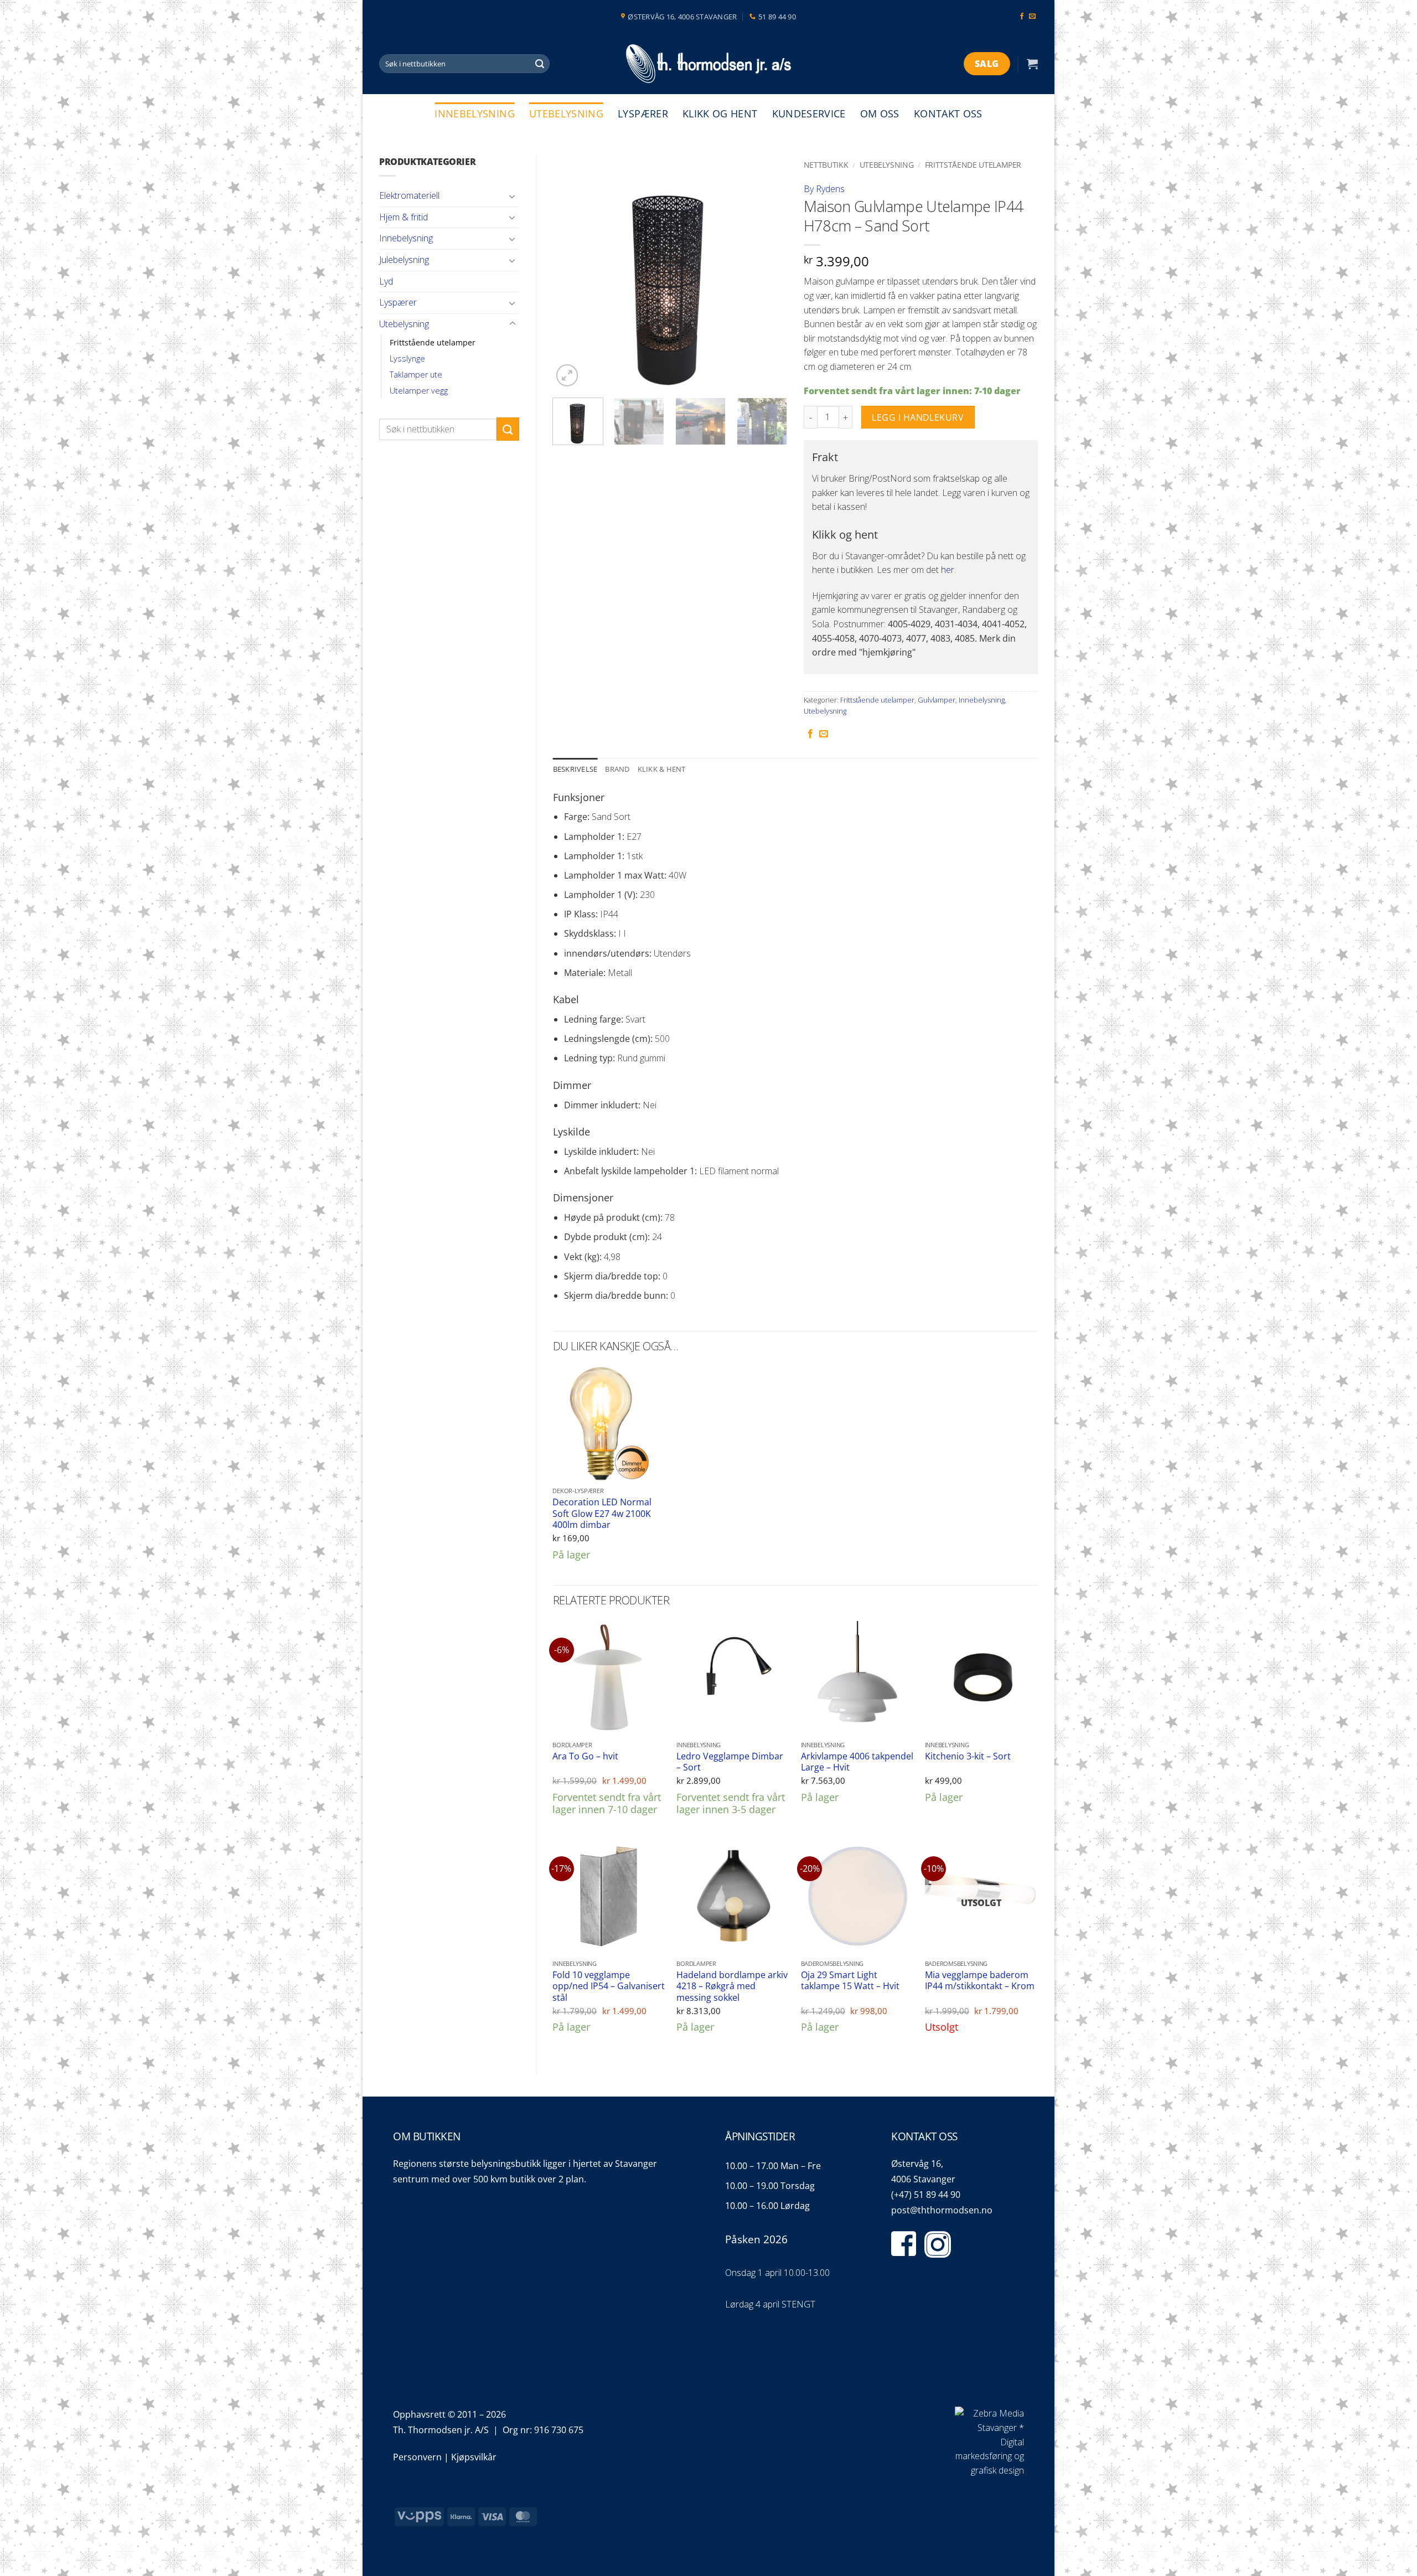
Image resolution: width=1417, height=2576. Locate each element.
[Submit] (540, 64)
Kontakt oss (948, 113)
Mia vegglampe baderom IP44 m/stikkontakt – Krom (980, 1981)
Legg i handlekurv (918, 417)
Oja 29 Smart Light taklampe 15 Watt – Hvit (850, 1981)
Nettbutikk (826, 165)
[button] (1032, 64)
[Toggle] (513, 196)
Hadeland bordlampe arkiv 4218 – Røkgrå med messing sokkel (732, 1986)
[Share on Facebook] (810, 734)
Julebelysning (404, 260)
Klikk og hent (720, 113)
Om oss (880, 113)
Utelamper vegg (419, 391)
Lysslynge (407, 358)
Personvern (417, 2457)
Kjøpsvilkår (474, 2457)
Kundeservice (809, 113)
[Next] (768, 272)
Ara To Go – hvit (585, 1756)
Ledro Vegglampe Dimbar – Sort (730, 1762)
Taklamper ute (416, 375)
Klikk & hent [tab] (662, 769)
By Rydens (824, 189)
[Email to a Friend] (824, 734)
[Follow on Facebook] (1022, 17)
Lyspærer (643, 113)
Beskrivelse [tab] (575, 769)
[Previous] (571, 272)
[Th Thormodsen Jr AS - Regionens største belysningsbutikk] (708, 64)
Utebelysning (566, 113)
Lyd (386, 281)
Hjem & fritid (404, 217)
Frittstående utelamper (433, 342)
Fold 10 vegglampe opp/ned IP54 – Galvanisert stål (609, 1986)
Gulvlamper (937, 700)
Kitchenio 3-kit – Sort (968, 1756)
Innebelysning (475, 113)
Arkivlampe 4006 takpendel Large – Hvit (857, 1762)
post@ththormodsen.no (942, 2210)
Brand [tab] (617, 769)
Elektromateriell (409, 195)
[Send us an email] (1032, 17)
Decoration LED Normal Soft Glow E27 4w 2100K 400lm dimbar (602, 1514)
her (948, 570)
